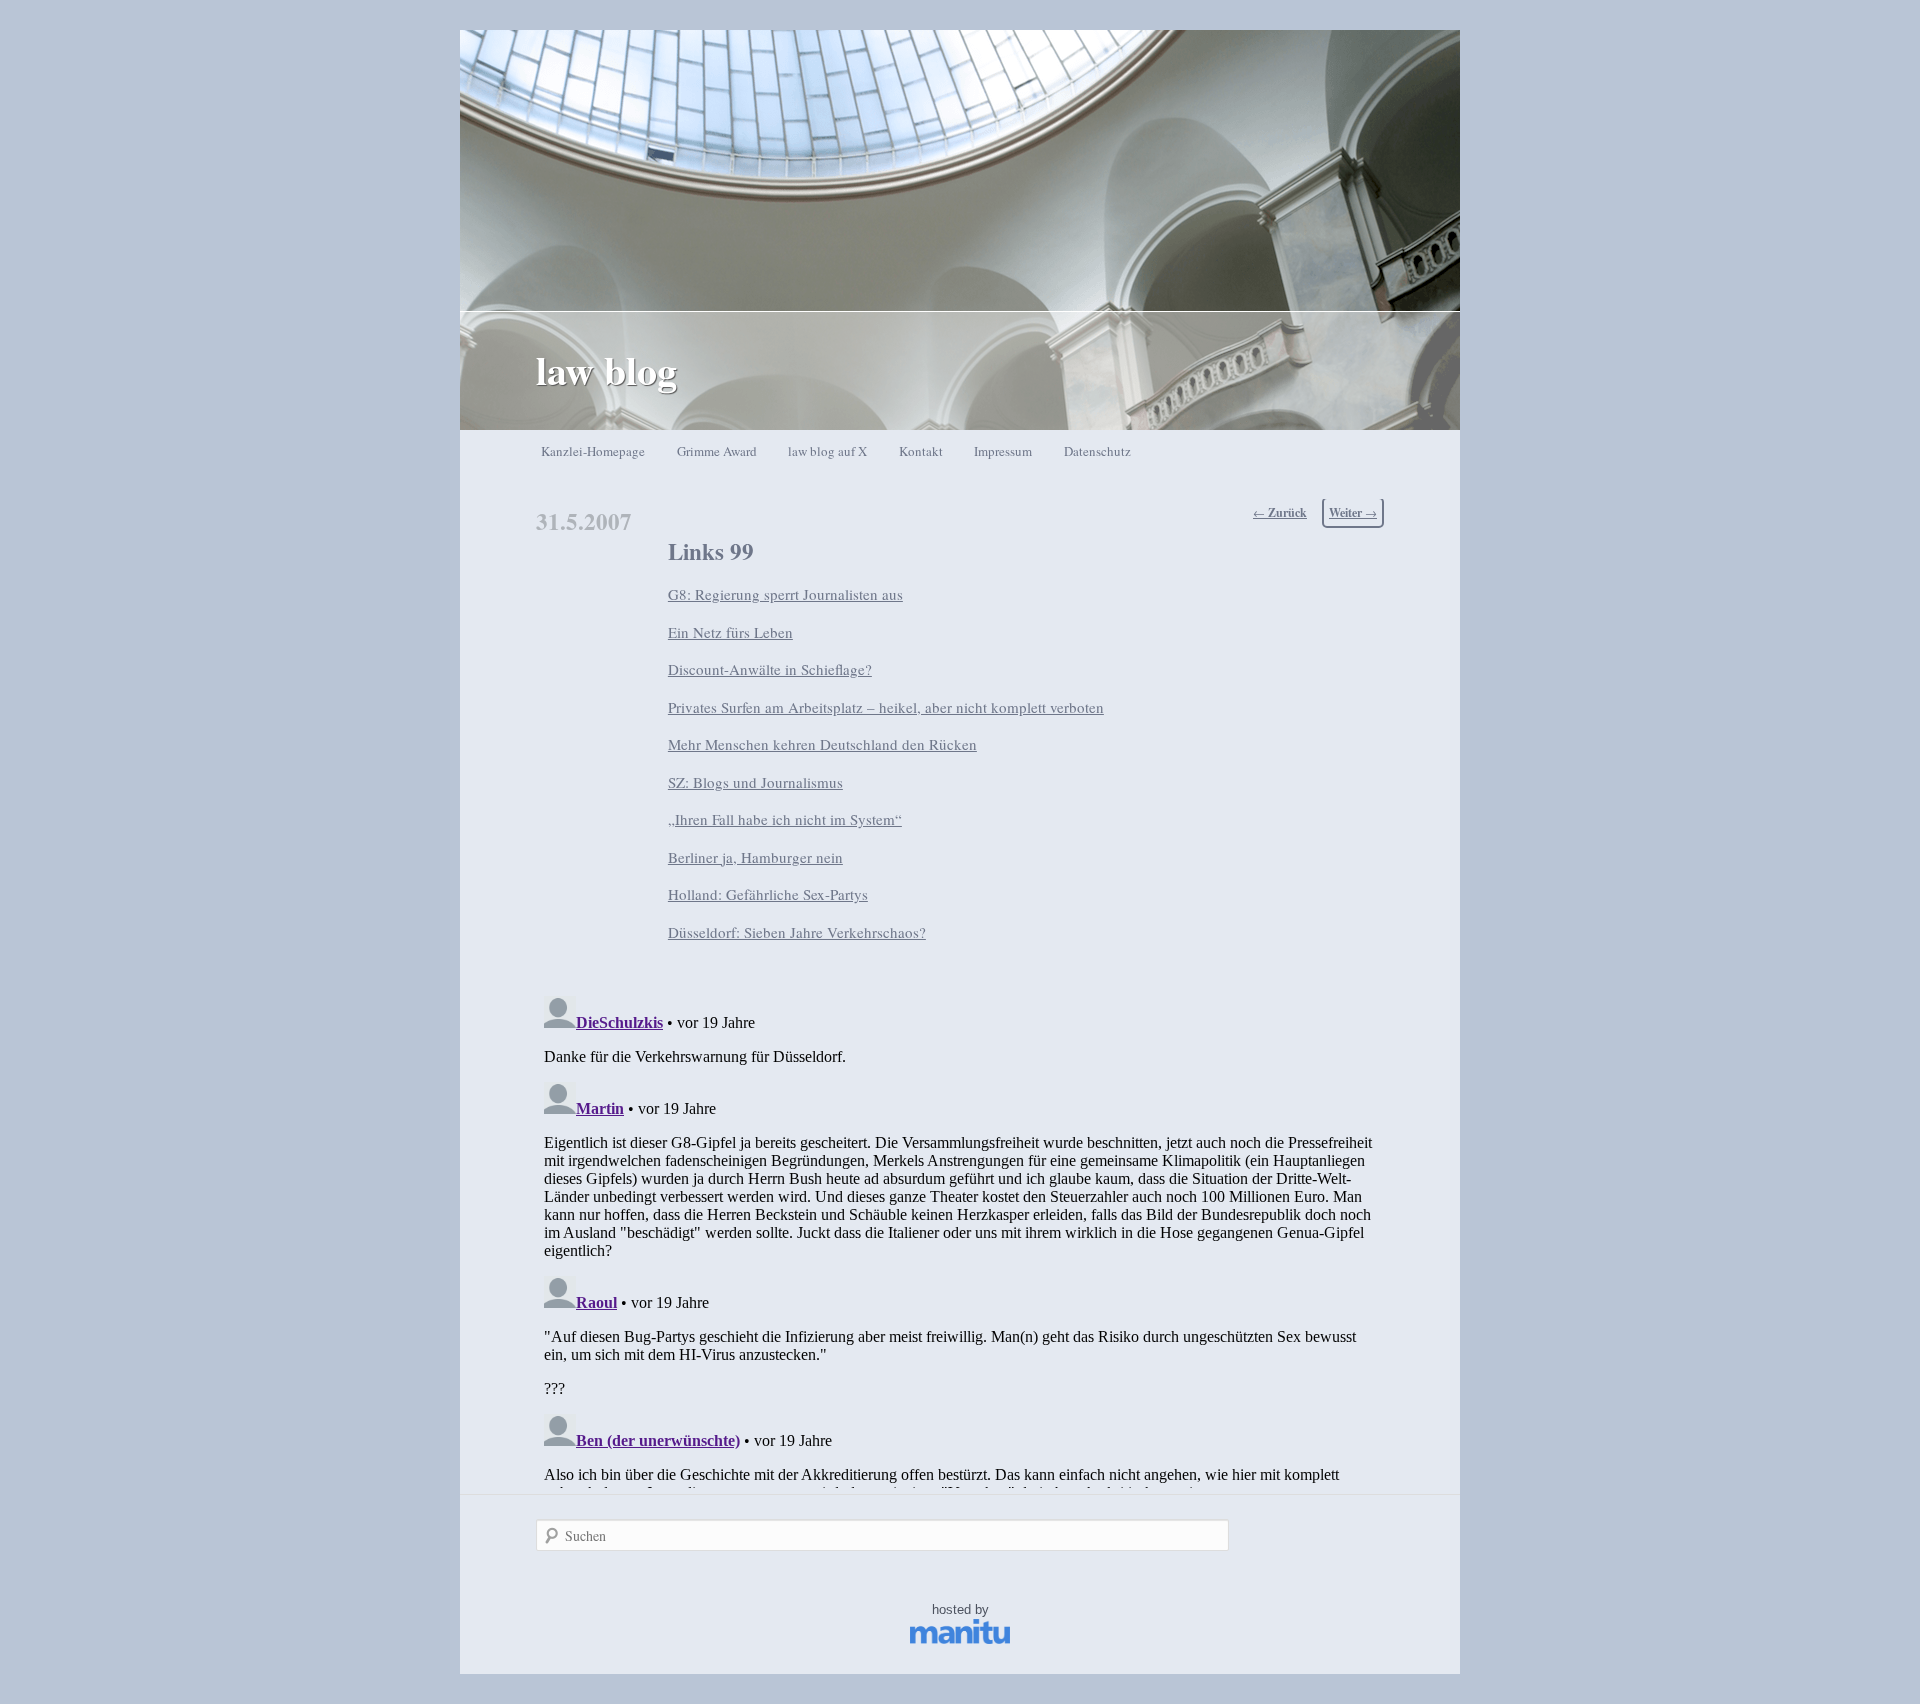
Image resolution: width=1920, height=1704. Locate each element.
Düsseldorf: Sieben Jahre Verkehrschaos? (797, 932)
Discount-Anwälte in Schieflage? (770, 669)
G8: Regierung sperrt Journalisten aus (785, 594)
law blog (606, 369)
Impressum (1003, 451)
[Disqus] (960, 1238)
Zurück (1280, 512)
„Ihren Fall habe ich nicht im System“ (785, 819)
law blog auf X (827, 451)
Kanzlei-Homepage (593, 451)
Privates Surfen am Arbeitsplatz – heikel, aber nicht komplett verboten (886, 707)
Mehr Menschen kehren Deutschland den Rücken (822, 744)
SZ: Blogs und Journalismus (755, 782)
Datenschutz (1097, 451)
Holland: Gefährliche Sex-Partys (768, 894)
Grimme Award (717, 451)
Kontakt (921, 451)
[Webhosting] (960, 1639)
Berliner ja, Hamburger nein (755, 857)
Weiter (1353, 512)
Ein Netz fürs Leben (730, 632)
